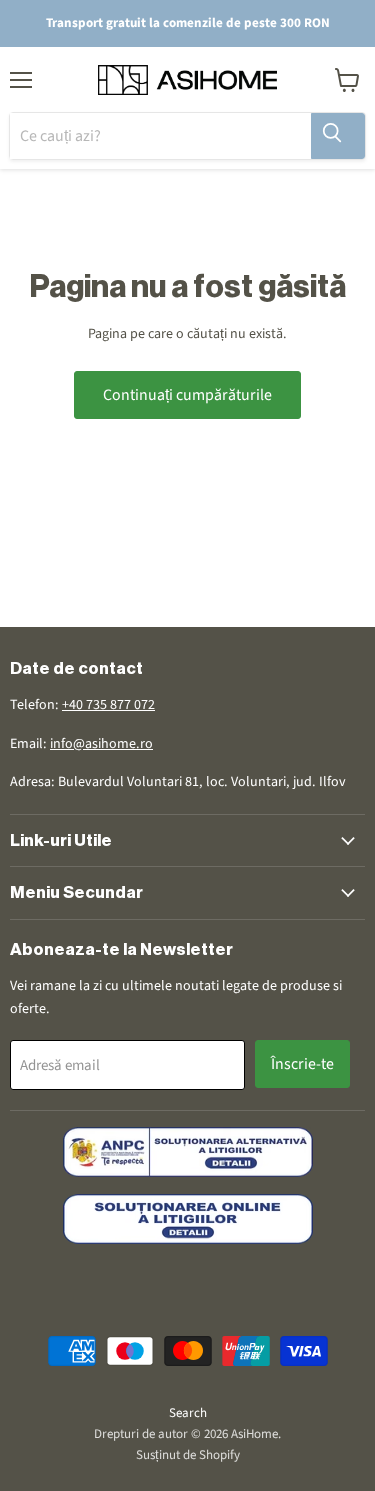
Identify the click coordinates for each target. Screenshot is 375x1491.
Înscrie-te (302, 1064)
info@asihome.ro (101, 744)
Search (188, 1413)
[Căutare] (338, 136)
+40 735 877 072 (108, 705)
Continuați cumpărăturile (187, 395)
